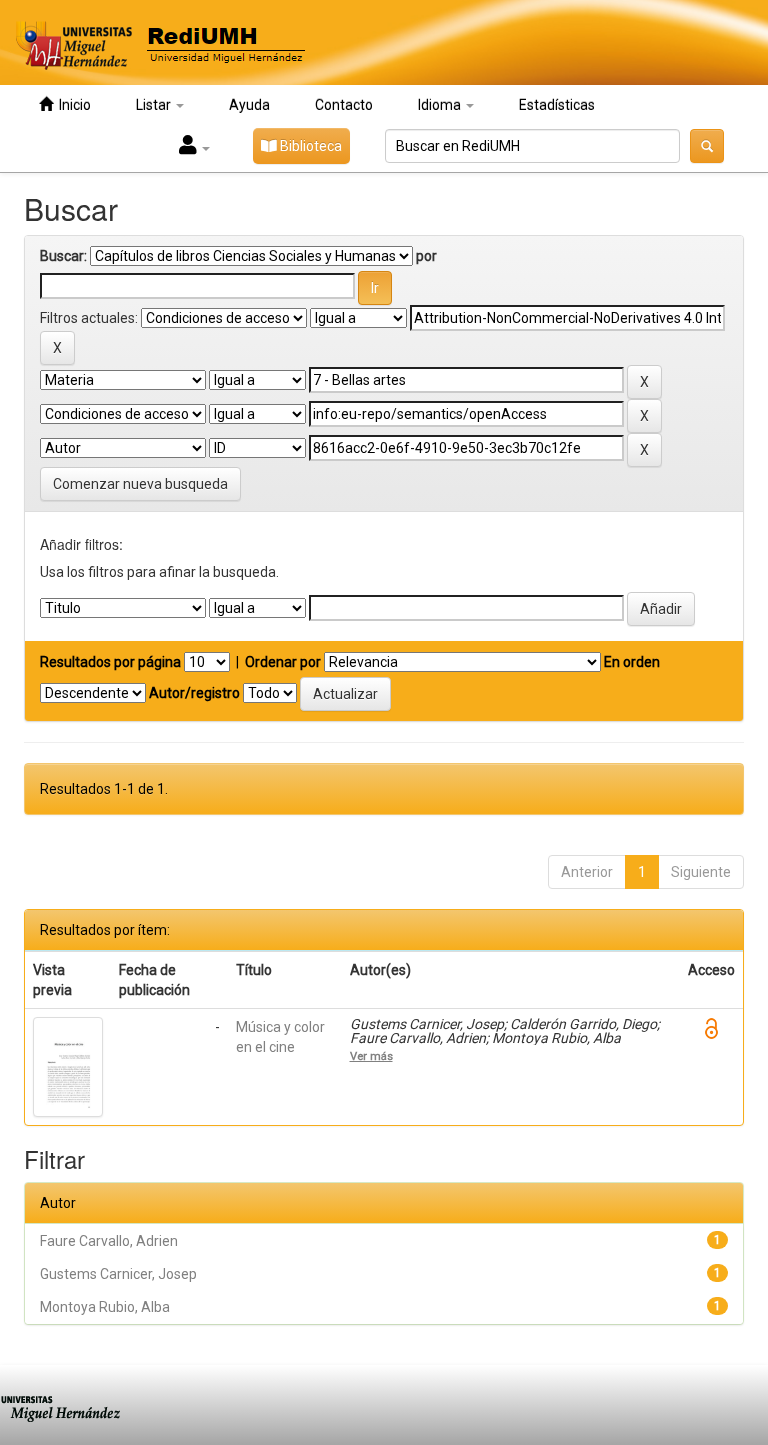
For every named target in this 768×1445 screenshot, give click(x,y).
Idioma (441, 105)
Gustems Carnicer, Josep (118, 1274)
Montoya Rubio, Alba (105, 1307)
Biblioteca (309, 146)
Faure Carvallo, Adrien (109, 1241)
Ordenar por (283, 662)
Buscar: (63, 256)
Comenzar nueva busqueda (140, 484)
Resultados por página (110, 662)
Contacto (344, 105)
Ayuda (249, 105)
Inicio (72, 105)
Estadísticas (557, 105)
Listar (155, 105)
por (426, 256)
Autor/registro (194, 693)
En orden (632, 662)
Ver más (371, 1056)
